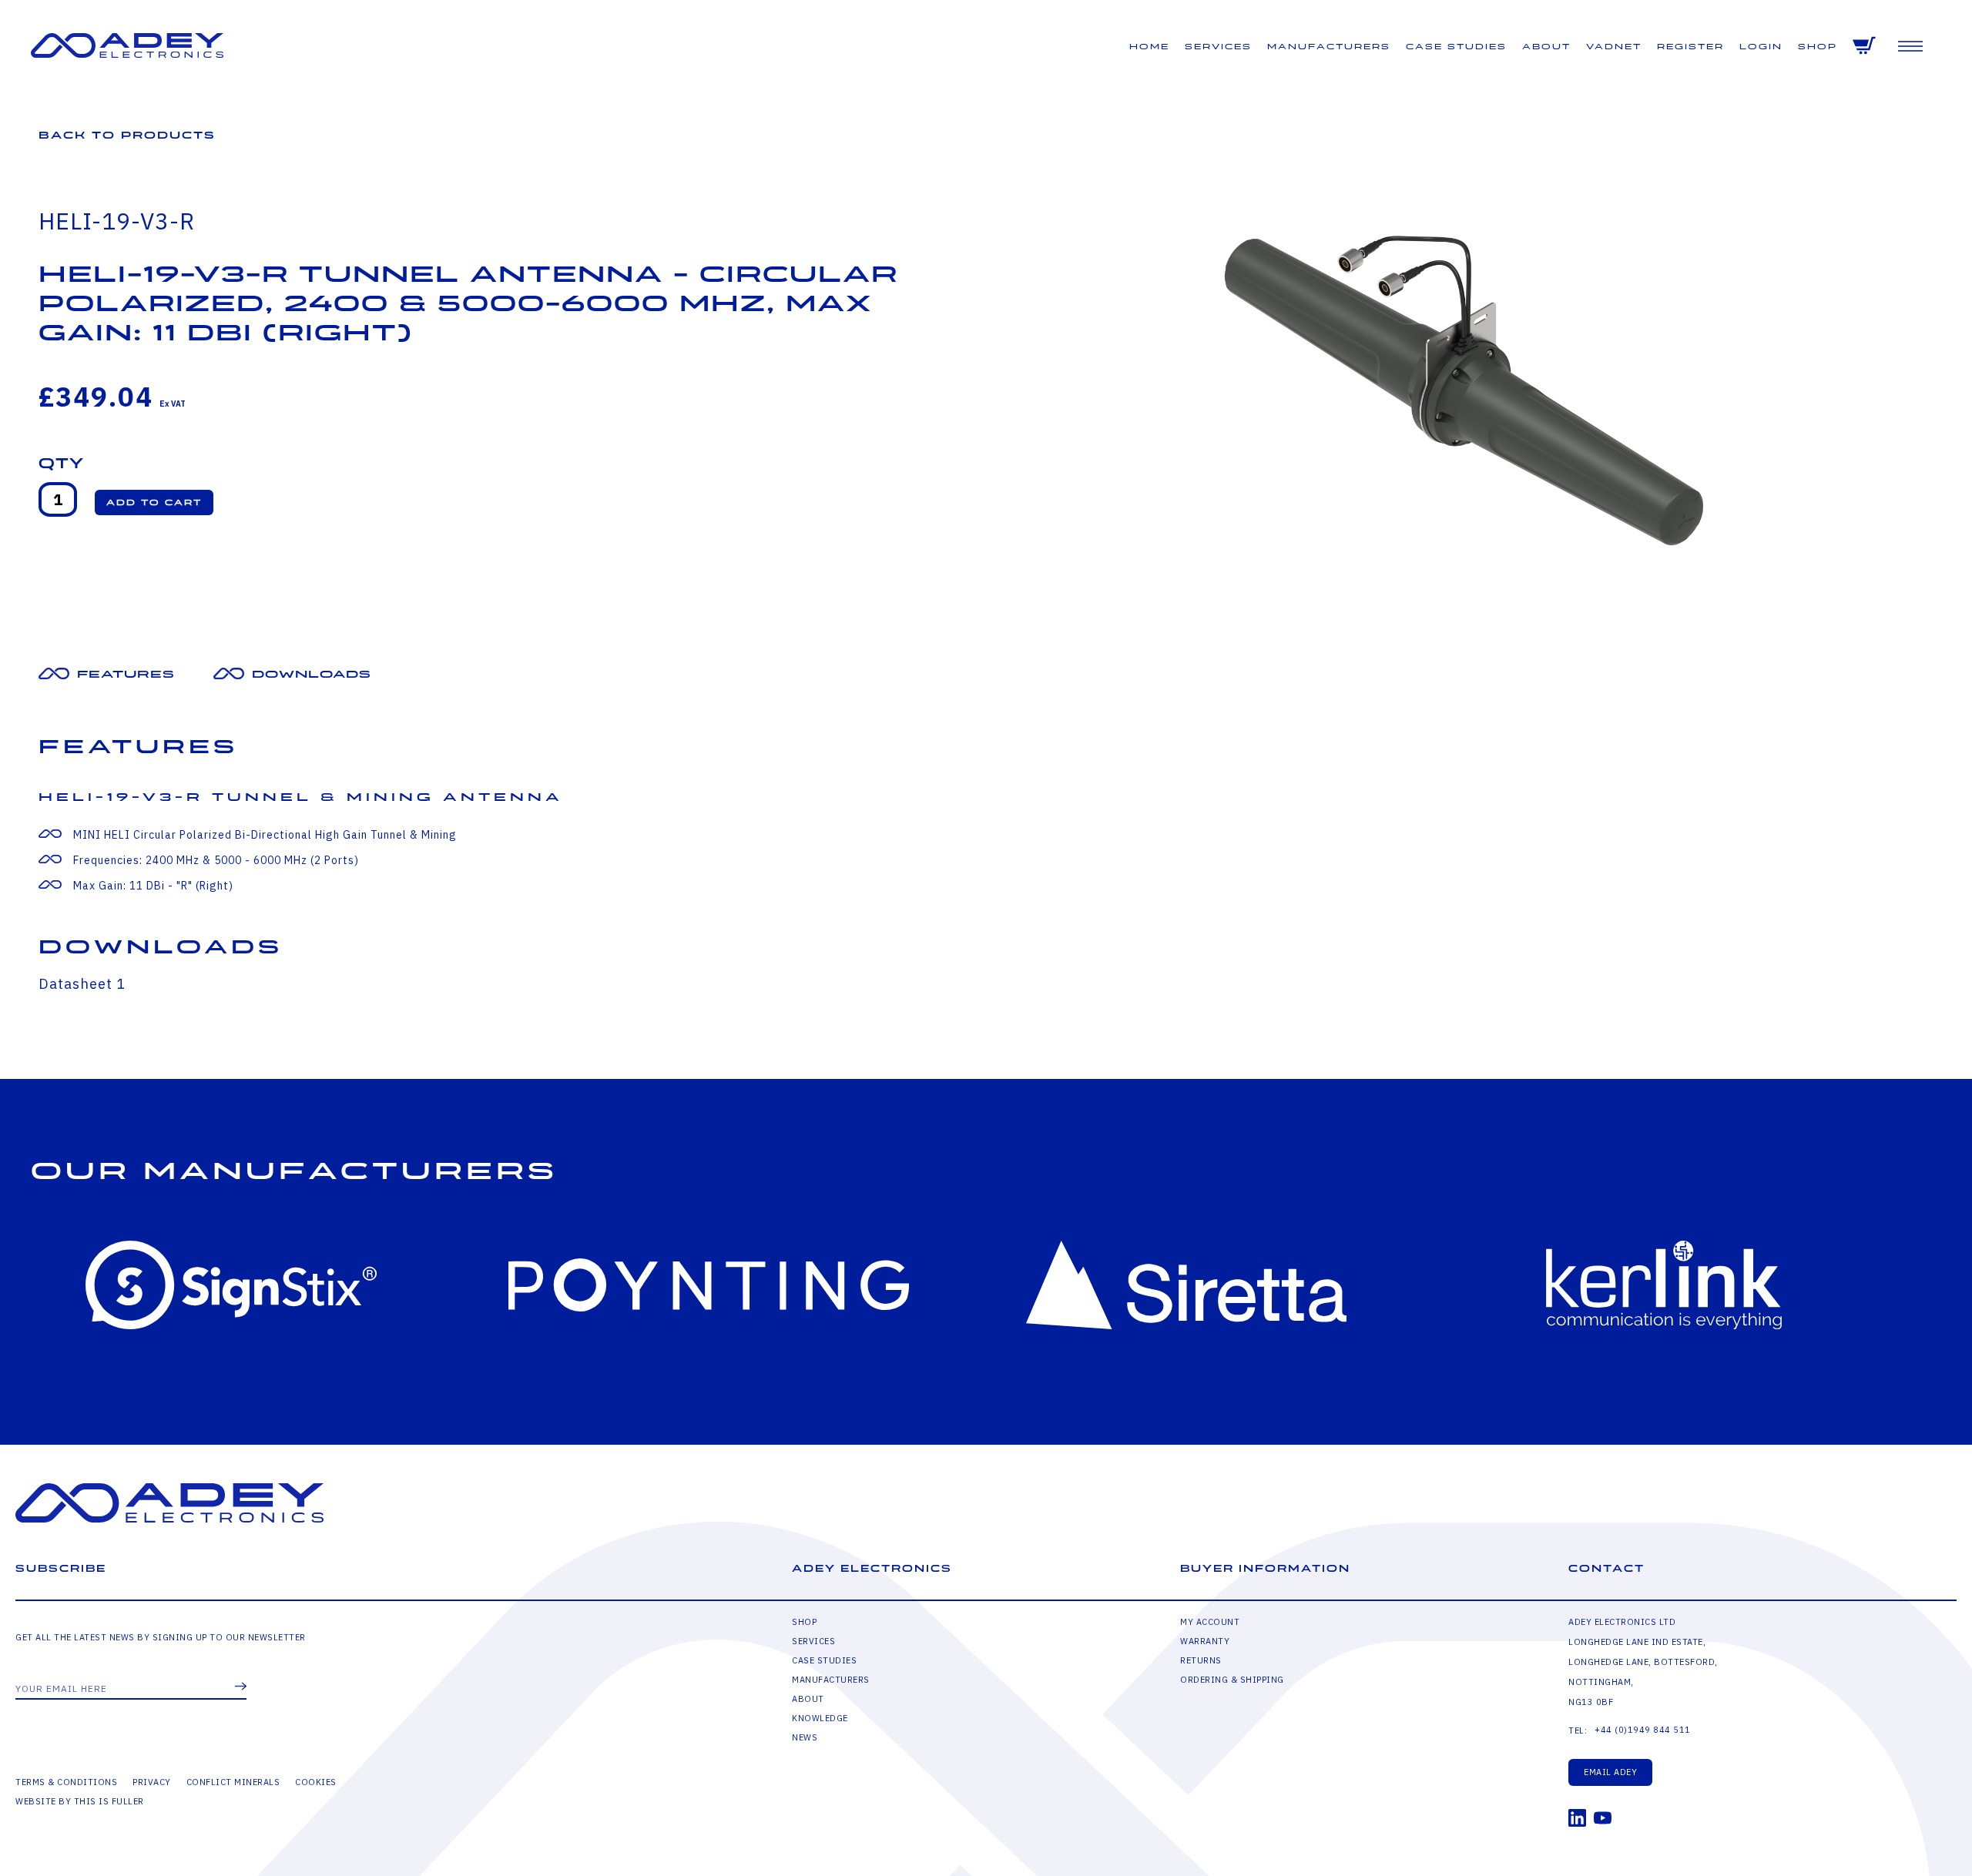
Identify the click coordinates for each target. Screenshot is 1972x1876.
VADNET (1614, 47)
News (805, 1737)
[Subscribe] (241, 1687)
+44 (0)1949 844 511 (1643, 1730)
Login (1761, 47)
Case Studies (1456, 47)
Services (1218, 47)
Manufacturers (1329, 47)
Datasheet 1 (82, 984)
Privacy (152, 1782)
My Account (1210, 1622)
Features (126, 674)
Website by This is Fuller (80, 1801)
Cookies (316, 1782)
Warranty (1205, 1641)
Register (1690, 47)
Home (1149, 47)
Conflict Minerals (233, 1782)
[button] (154, 502)
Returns (1201, 1660)
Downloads (312, 674)
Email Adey (1610, 1772)
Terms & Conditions (66, 1782)
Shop (1818, 47)
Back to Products (127, 135)
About (1546, 47)
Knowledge (820, 1718)
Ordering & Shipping (1232, 1680)
